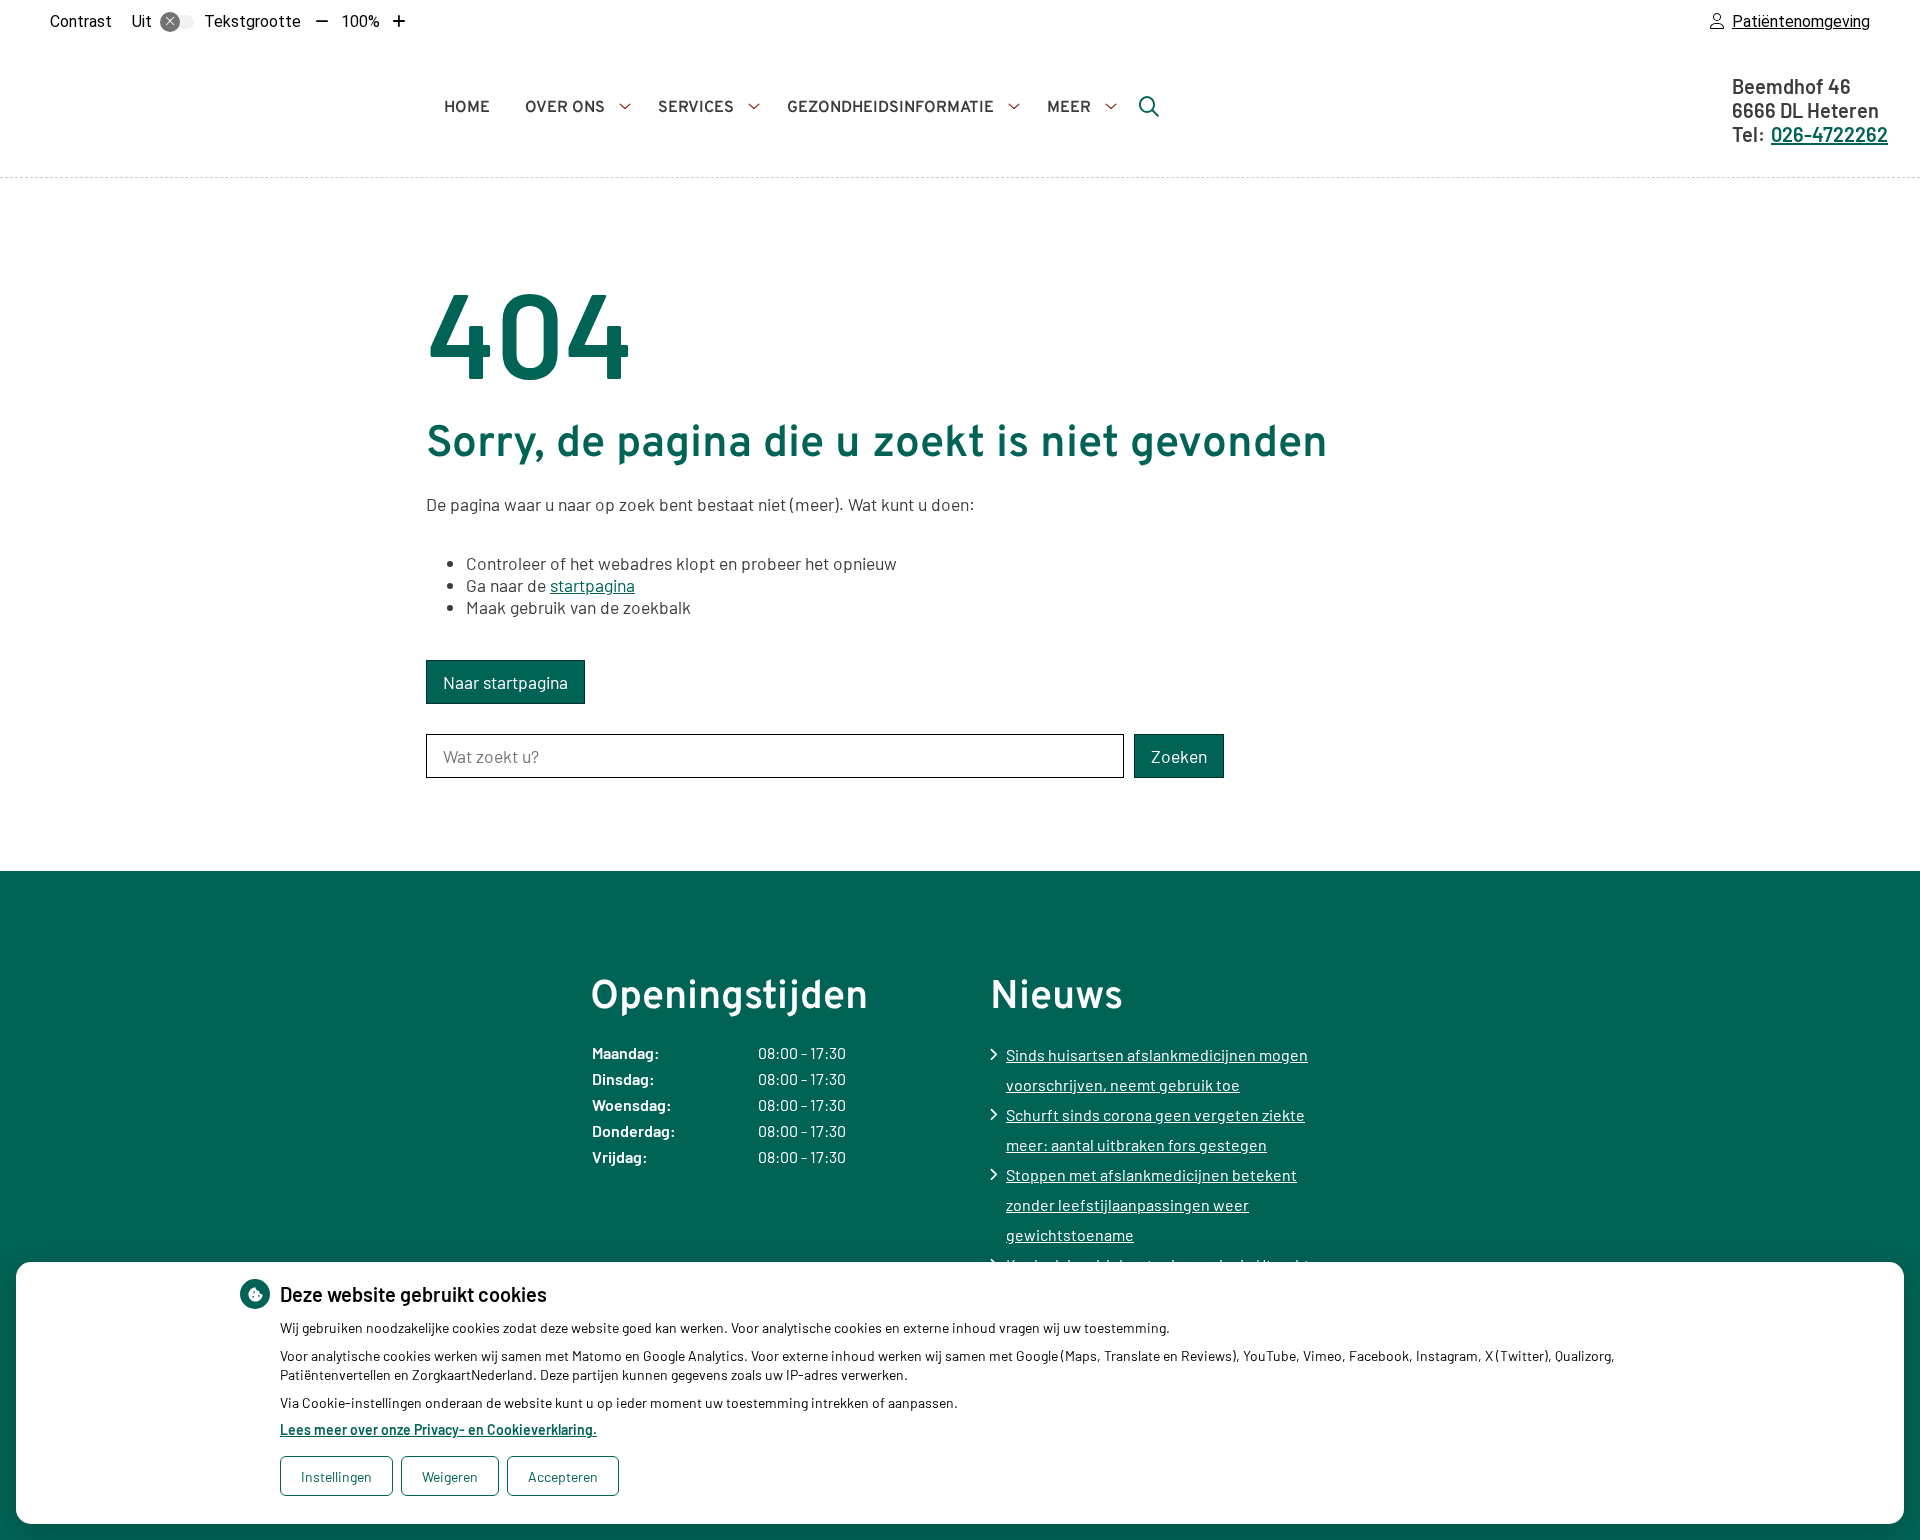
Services (696, 108)
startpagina (592, 585)
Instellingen (336, 1476)
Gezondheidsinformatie (890, 108)
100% (360, 21)
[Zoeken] (1149, 106)
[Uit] (177, 22)
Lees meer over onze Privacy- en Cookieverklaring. (438, 1429)
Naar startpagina (505, 682)
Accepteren (563, 1476)
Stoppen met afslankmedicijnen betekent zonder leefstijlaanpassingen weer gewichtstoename (1151, 1204)
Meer (1069, 108)
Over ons (565, 108)
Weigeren (450, 1476)
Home (467, 108)
